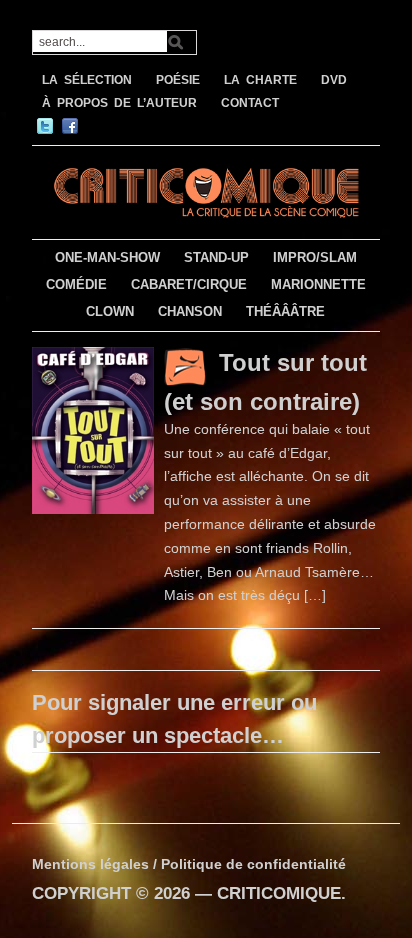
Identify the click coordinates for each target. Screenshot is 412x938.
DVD (334, 80)
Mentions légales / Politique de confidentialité (189, 864)
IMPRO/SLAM (315, 257)
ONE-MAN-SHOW (107, 257)
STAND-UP (216, 257)
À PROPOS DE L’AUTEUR (119, 103)
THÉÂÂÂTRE (285, 311)
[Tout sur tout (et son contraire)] (93, 429)
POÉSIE (178, 80)
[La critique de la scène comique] (205, 189)
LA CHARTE (260, 80)
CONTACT (250, 103)
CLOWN (110, 311)
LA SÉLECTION (87, 80)
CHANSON (190, 311)
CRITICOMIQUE (279, 893)
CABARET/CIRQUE (189, 284)
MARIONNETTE (318, 284)
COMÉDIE (76, 284)
